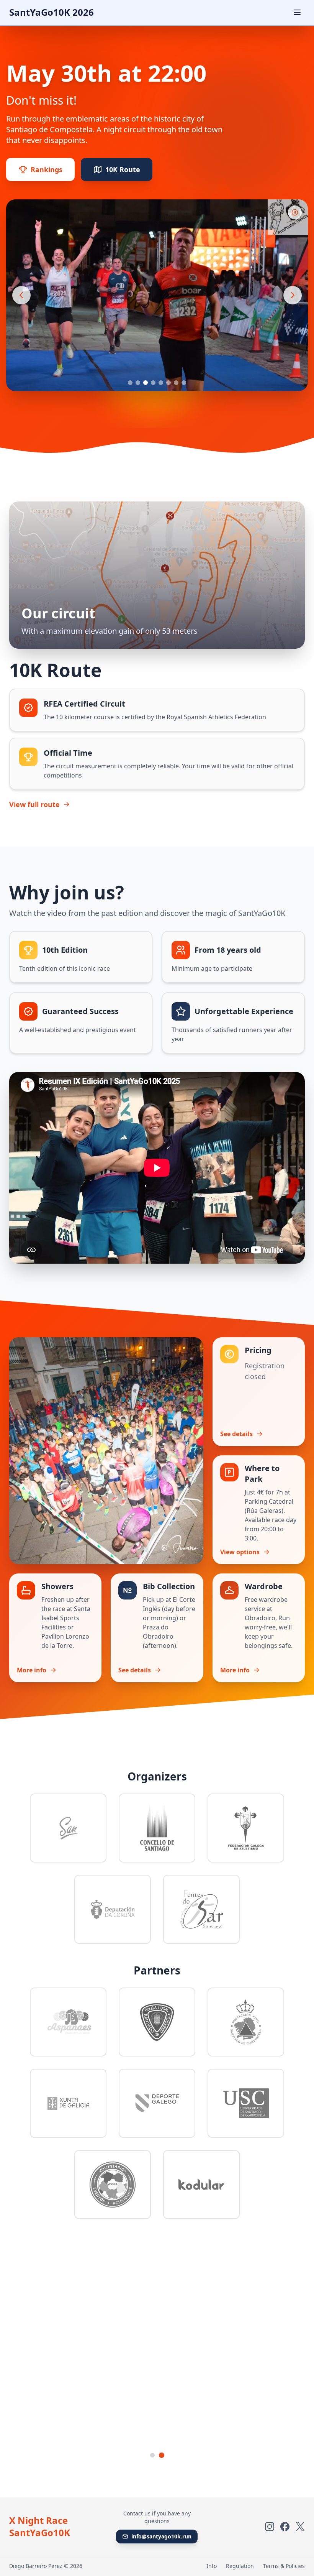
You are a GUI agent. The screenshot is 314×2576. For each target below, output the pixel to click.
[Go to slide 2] (138, 383)
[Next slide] (293, 295)
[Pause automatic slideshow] (295, 212)
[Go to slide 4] (153, 383)
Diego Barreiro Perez (36, 2566)
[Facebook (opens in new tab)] (285, 2527)
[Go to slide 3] (146, 383)
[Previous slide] (21, 295)
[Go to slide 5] (161, 383)
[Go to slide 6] (168, 383)
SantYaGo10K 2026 (52, 12)
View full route (34, 804)
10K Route (123, 169)
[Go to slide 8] (184, 383)
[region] (157, 295)
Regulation (240, 2566)
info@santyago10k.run (161, 2536)
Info (212, 2566)
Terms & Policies (284, 2566)
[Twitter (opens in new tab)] (300, 2527)
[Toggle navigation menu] (297, 12)
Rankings (47, 169)
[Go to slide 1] (130, 383)
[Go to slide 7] (176, 383)
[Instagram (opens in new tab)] (270, 2527)
